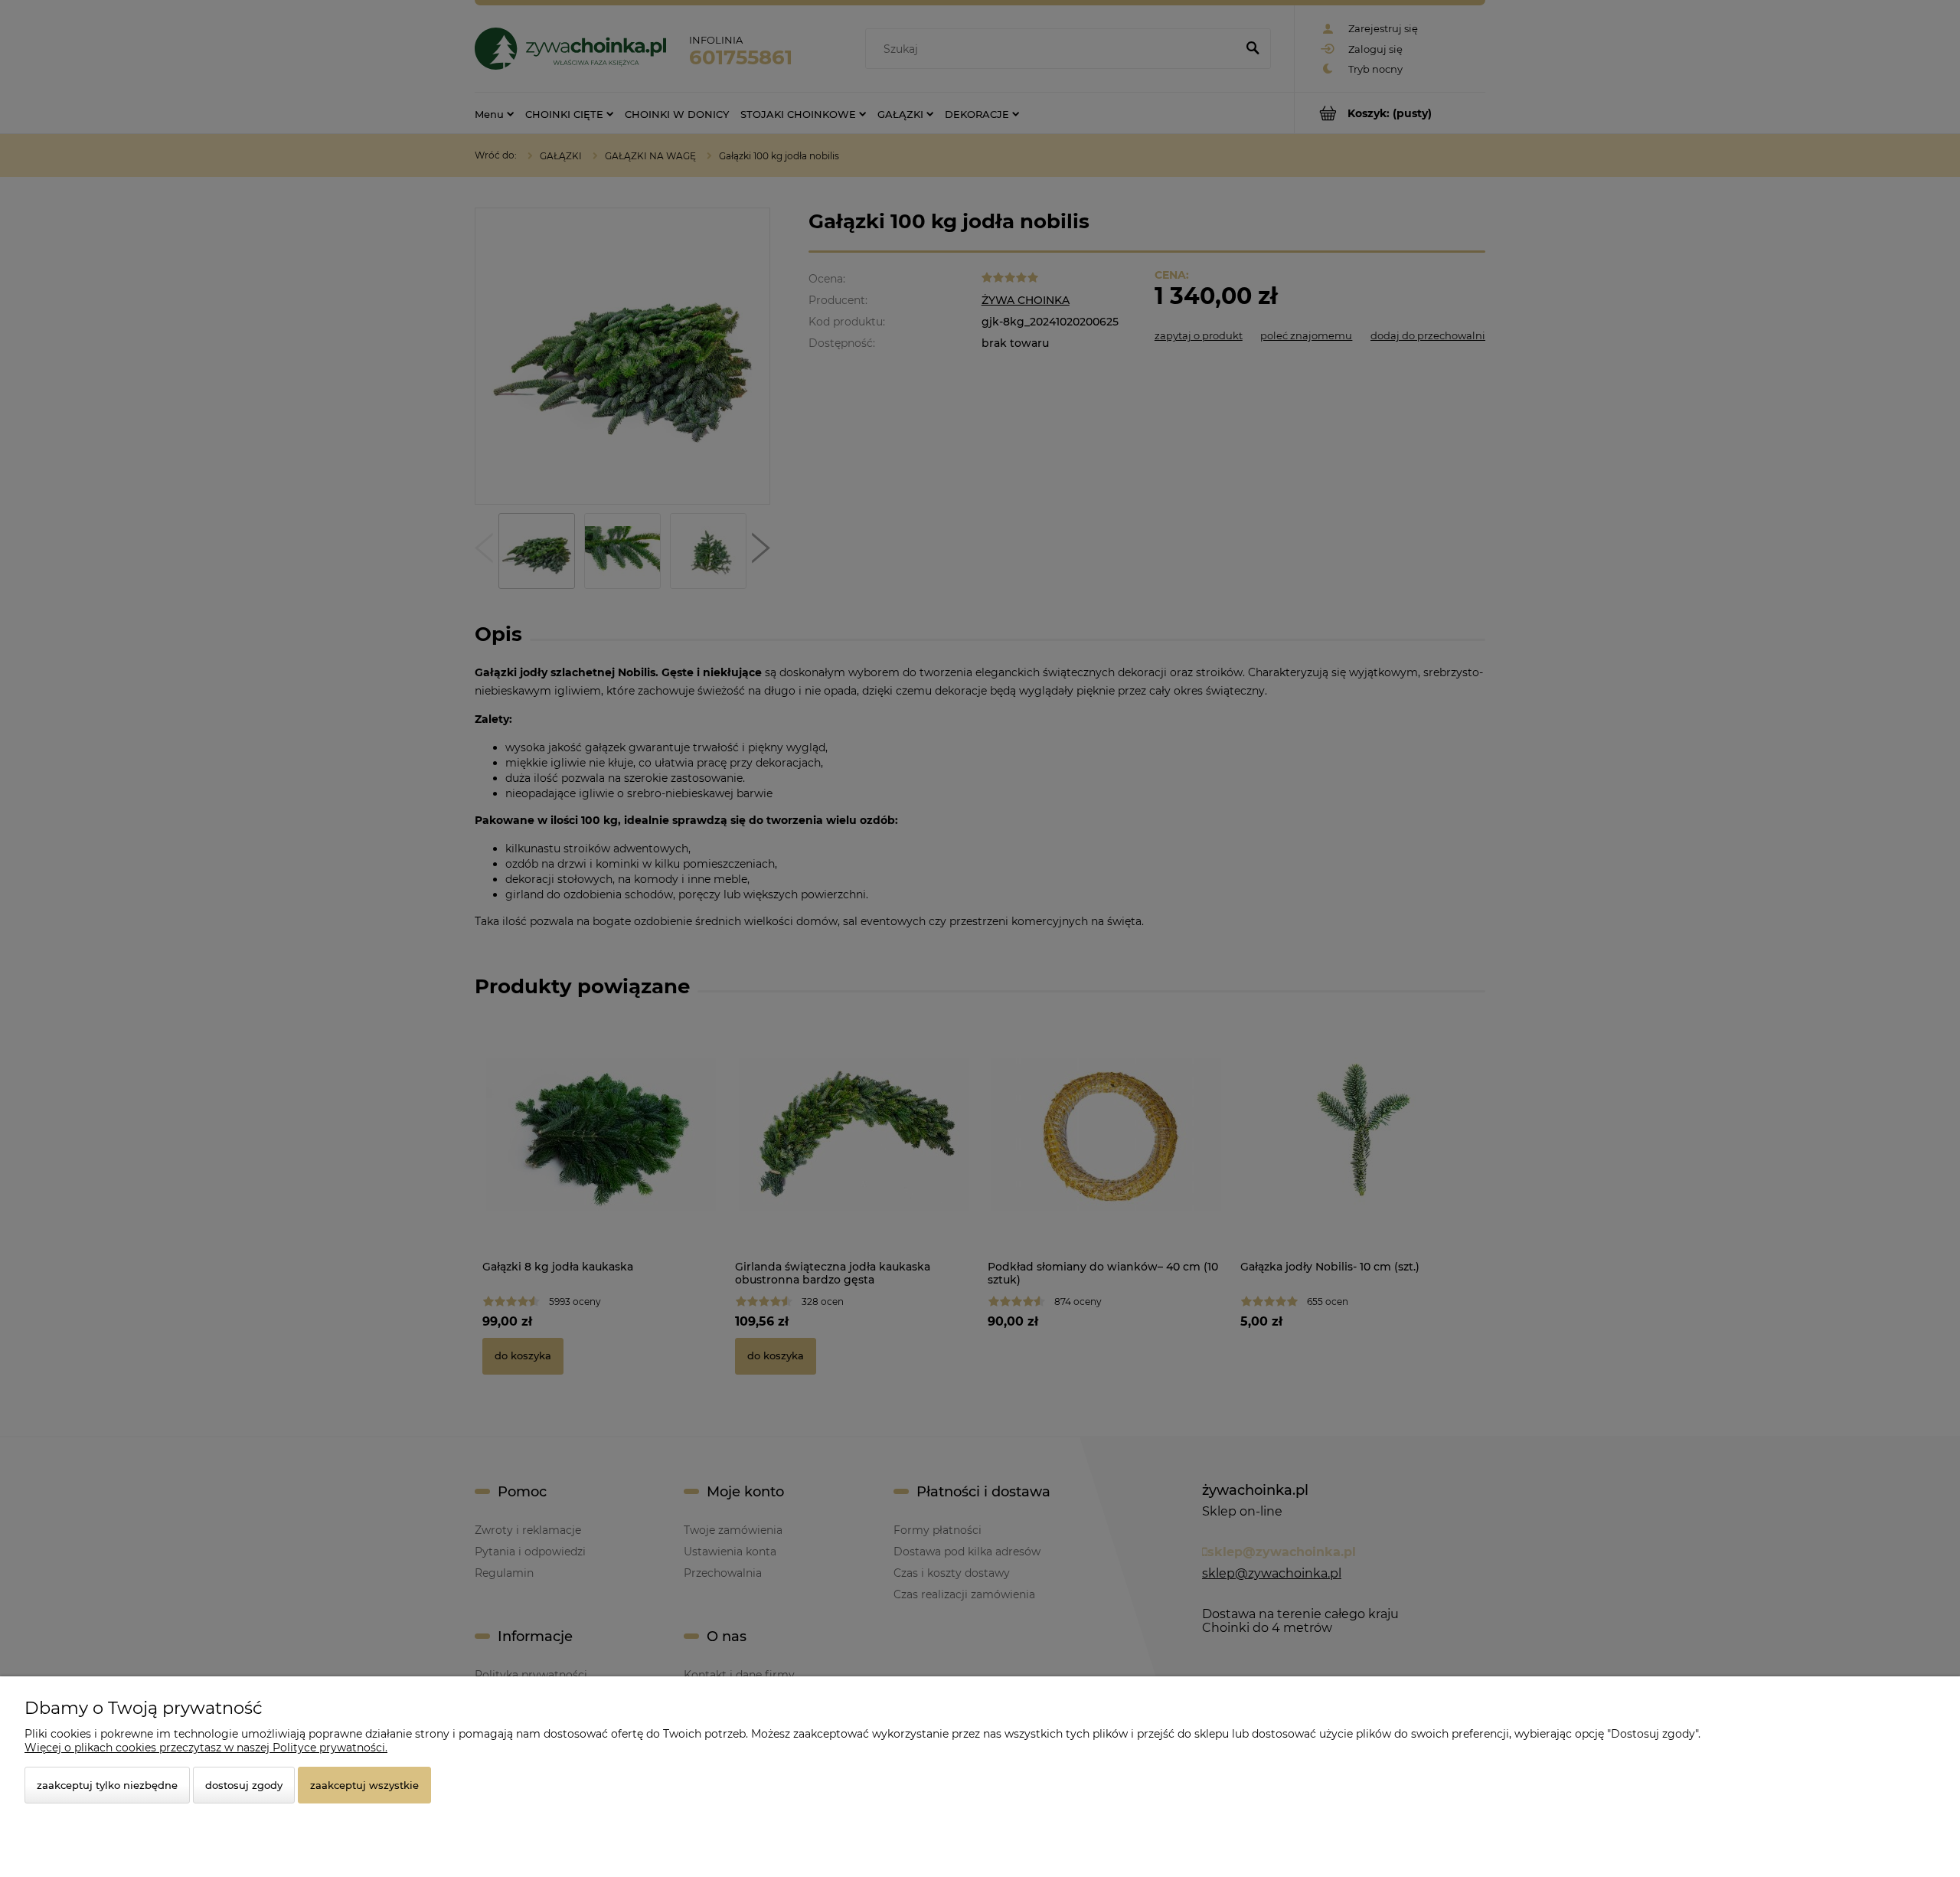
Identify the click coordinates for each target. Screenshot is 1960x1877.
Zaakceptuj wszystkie (364, 1785)
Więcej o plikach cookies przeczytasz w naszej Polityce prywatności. (206, 1748)
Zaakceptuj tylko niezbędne (107, 1785)
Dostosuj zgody (244, 1785)
